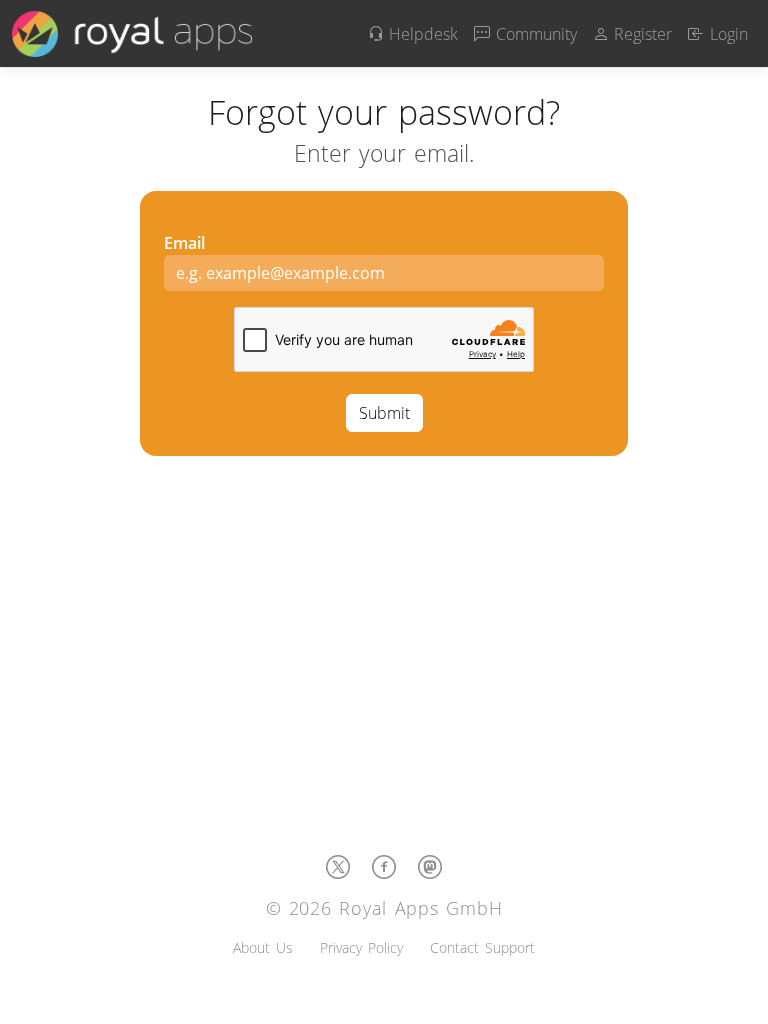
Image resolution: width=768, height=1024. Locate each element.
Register (641, 34)
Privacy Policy (361, 947)
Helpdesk (421, 34)
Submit (384, 413)
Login (726, 34)
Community (533, 34)
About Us (263, 947)
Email (184, 243)
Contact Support (482, 947)
